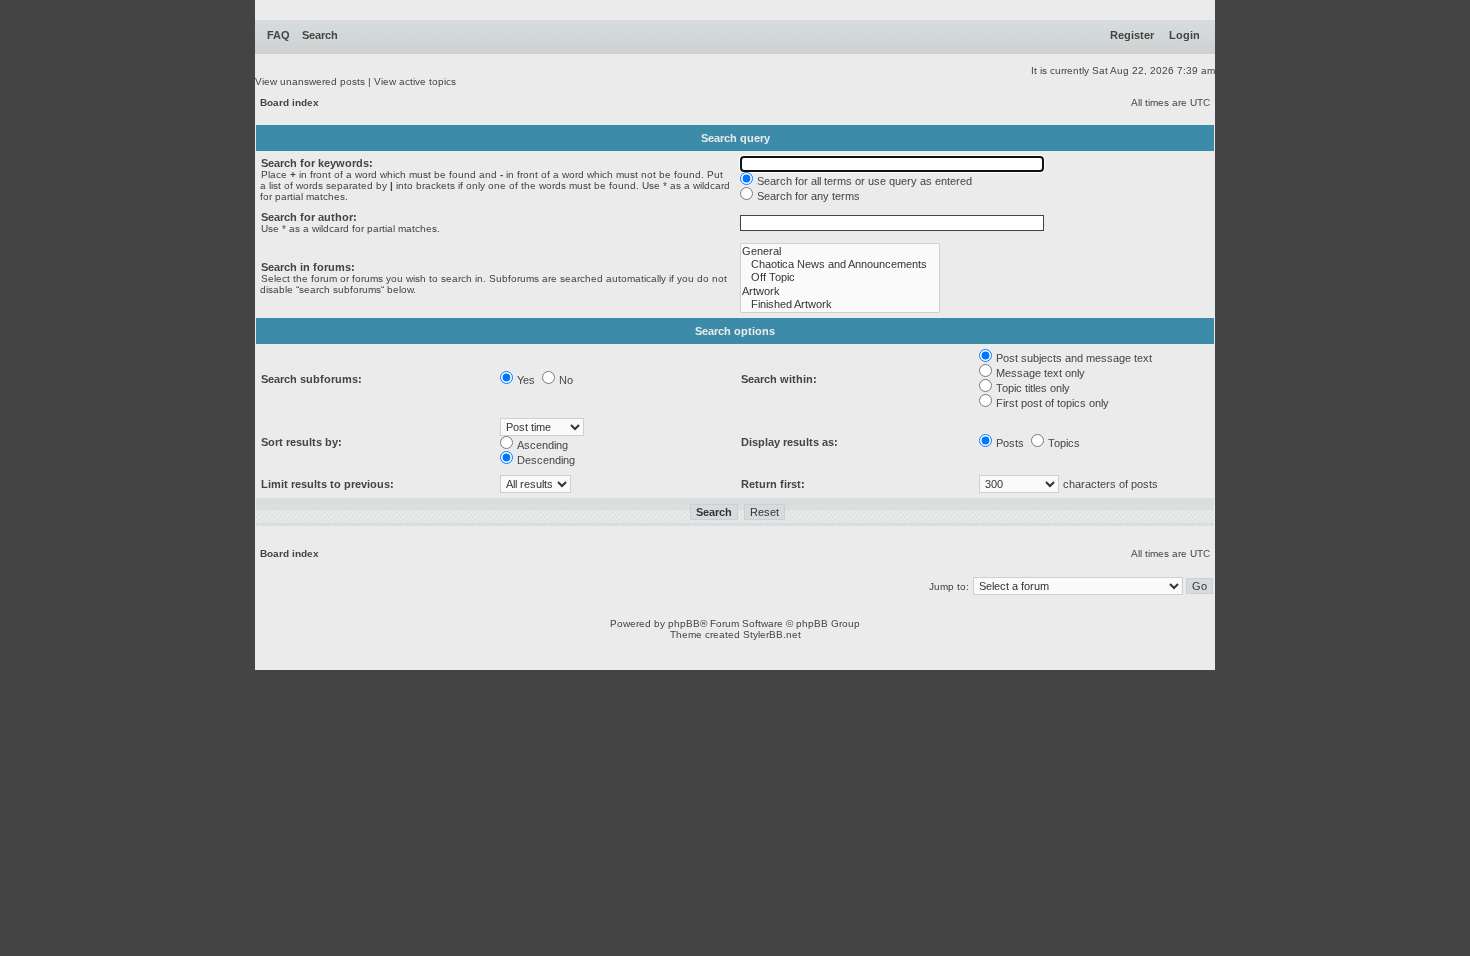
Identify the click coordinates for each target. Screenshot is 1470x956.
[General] (840, 251)
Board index (289, 102)
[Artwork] (840, 291)
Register (1132, 35)
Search (320, 35)
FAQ (278, 35)
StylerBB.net (772, 634)
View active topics (415, 81)
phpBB (684, 623)
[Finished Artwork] (840, 304)
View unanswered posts (310, 81)
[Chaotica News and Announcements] (840, 264)
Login (1184, 35)
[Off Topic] (840, 277)
